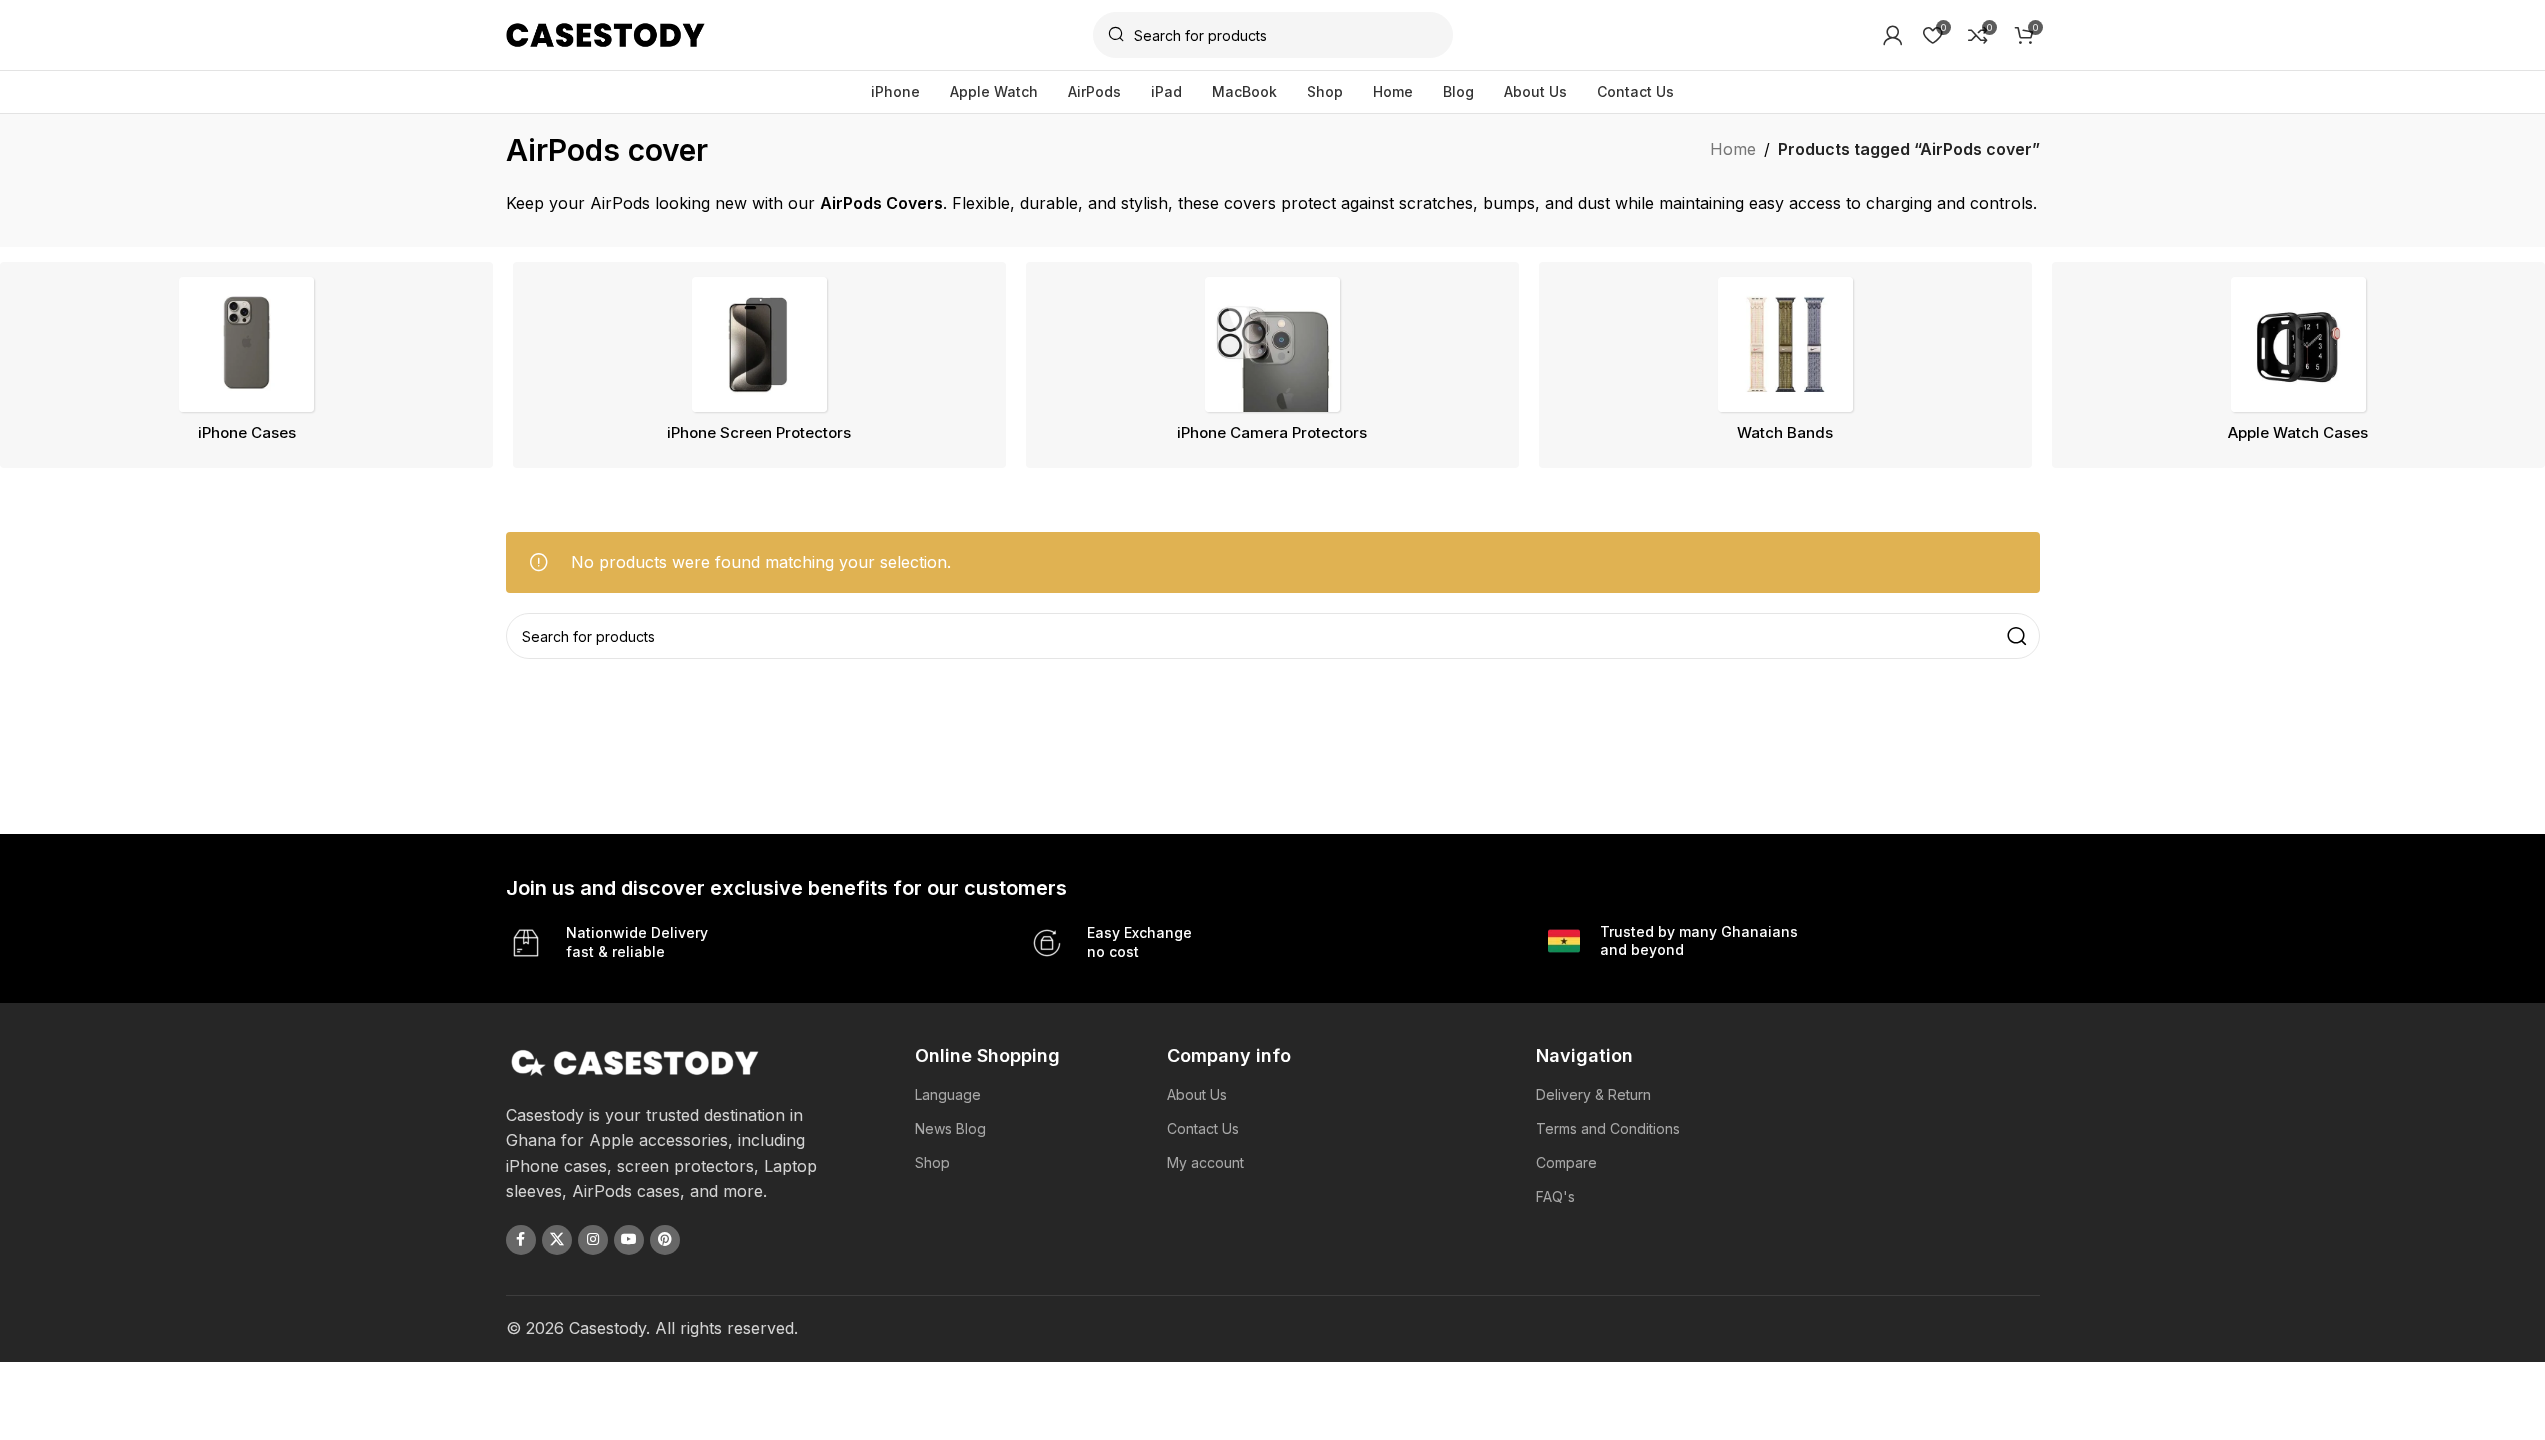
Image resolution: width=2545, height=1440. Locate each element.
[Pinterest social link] (665, 1240)
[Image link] (635, 1061)
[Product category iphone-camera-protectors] (1272, 365)
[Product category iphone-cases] (246, 365)
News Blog (950, 1128)
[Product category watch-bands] (1785, 365)
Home (1733, 149)
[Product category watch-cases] (2298, 365)
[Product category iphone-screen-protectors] (759, 365)
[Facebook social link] (521, 1240)
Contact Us (1203, 1128)
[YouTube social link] (629, 1240)
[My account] (1893, 35)
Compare (1566, 1162)
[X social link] (557, 1240)
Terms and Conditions (1608, 1128)
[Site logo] (606, 33)
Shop (932, 1162)
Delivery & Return (1593, 1094)
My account (1205, 1162)
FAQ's (1555, 1196)
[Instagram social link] (593, 1240)
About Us (1197, 1094)
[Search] (2017, 636)
